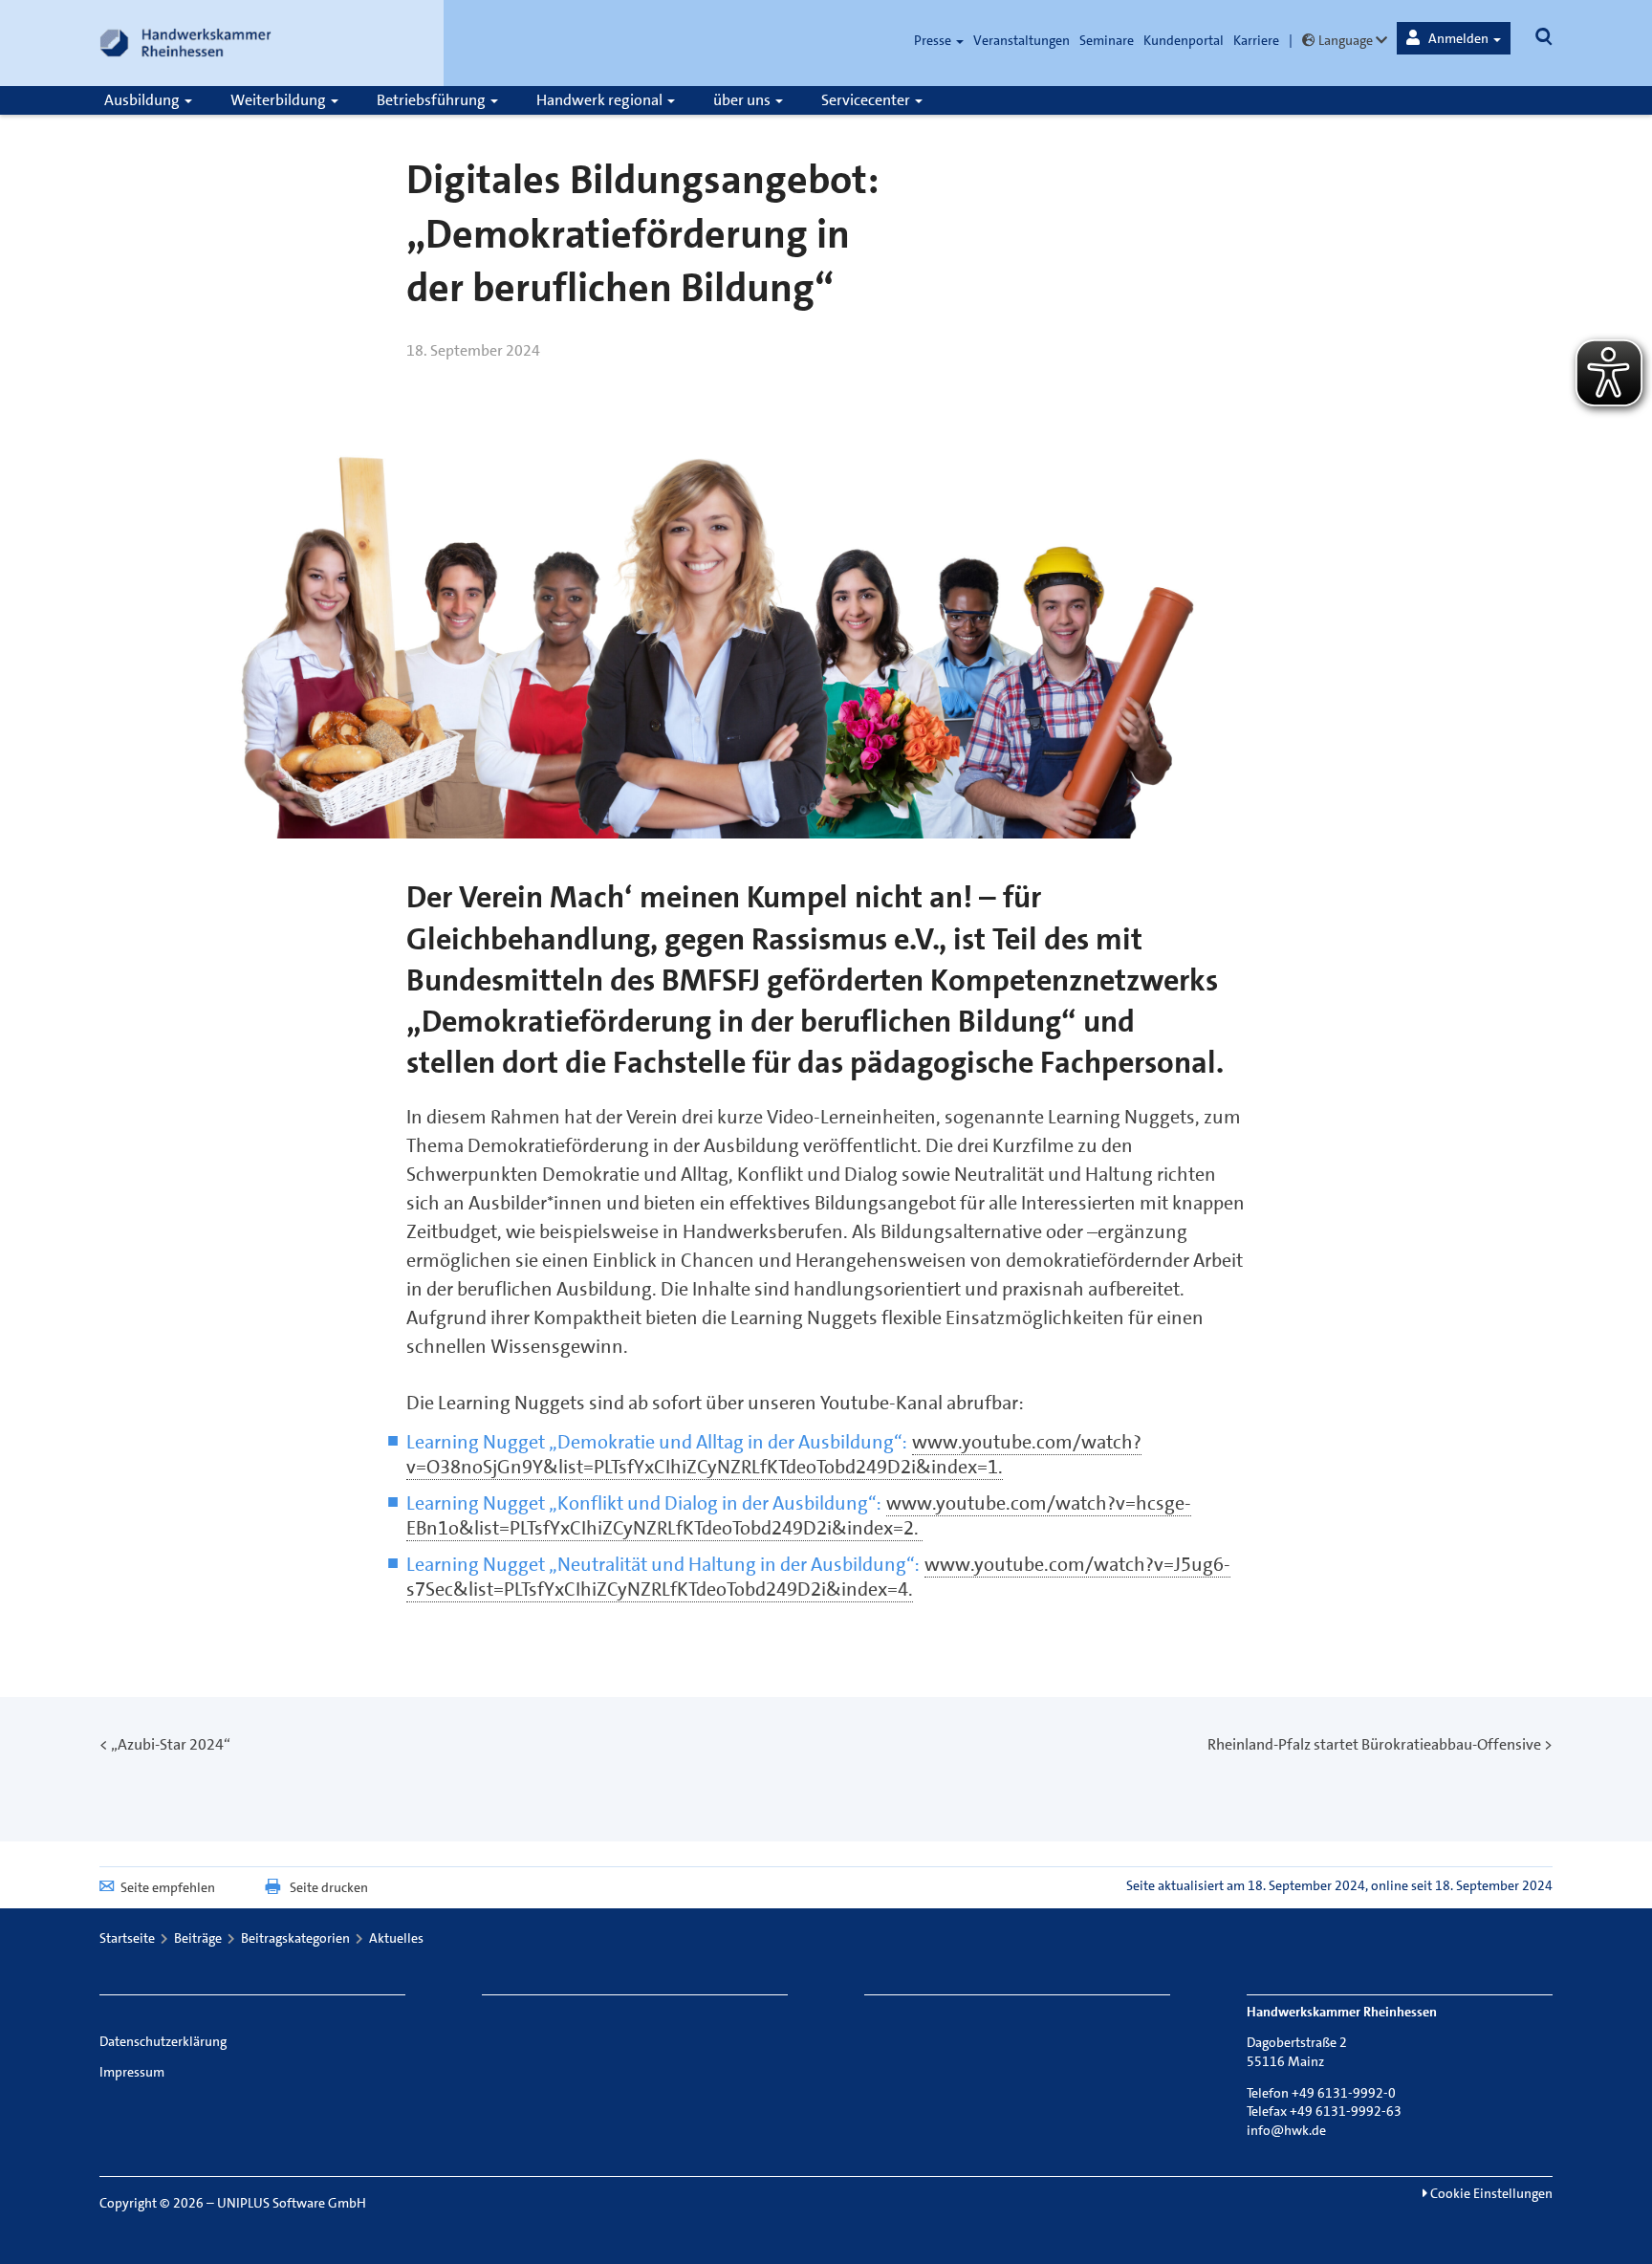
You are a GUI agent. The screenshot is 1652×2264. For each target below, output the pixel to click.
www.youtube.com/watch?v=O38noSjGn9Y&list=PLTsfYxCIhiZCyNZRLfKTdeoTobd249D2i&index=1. (774, 1454)
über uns (743, 100)
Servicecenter (867, 100)
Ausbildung (143, 100)
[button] (1454, 38)
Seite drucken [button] (329, 1887)
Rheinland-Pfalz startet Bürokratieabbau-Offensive (1374, 1744)
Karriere (1256, 40)
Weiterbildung (280, 100)
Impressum (132, 2072)
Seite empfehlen (168, 1887)
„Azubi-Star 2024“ (171, 1744)
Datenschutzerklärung (163, 2041)
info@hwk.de (1286, 2130)
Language (1346, 40)
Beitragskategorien (295, 1938)
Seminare (1107, 40)
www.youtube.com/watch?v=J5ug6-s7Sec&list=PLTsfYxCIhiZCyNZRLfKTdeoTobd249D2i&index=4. (818, 1577)
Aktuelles (396, 1938)
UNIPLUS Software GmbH (292, 2203)
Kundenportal (1184, 40)
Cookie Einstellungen (1490, 2193)
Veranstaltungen (1022, 40)
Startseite (127, 1938)
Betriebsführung (433, 100)
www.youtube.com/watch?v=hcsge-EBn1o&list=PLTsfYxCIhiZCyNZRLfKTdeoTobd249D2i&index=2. (799, 1515)
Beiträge (198, 1938)
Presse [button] (934, 40)
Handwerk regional (601, 100)
